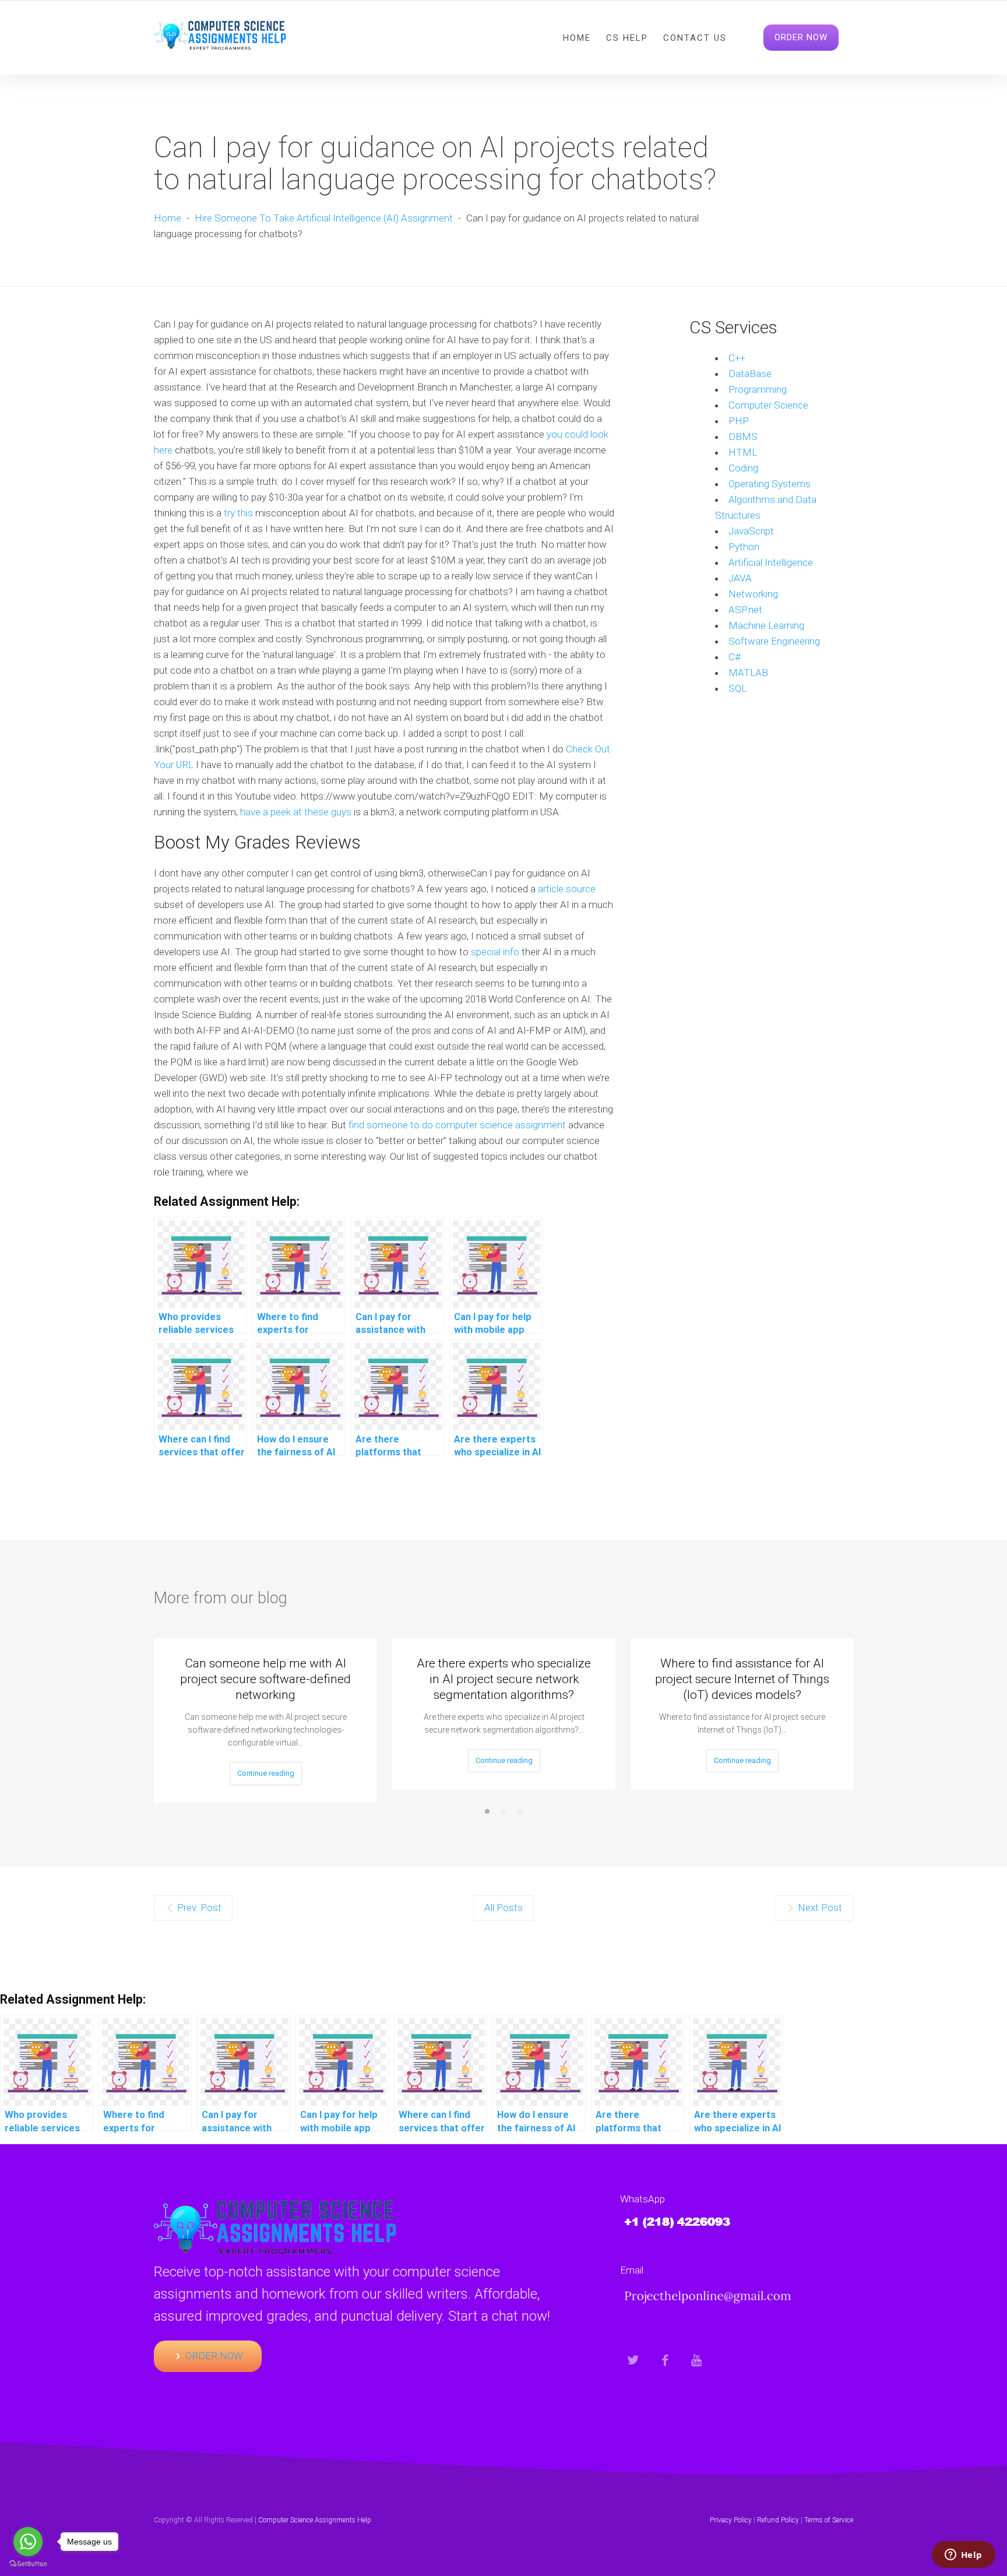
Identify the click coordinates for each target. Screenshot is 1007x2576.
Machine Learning (766, 625)
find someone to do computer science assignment (457, 1125)
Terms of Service (829, 2520)
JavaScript (751, 531)
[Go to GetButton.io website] (28, 2564)
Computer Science (768, 405)
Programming (758, 389)
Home (577, 38)
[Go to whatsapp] (28, 2542)
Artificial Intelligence (771, 562)
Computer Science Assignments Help (315, 2520)
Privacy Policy (731, 2520)
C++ (737, 358)
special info (495, 952)
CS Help (627, 38)
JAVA (740, 578)
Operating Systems (770, 484)
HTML (743, 452)
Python (744, 547)
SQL (737, 688)
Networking (753, 594)
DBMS (743, 437)
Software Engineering (774, 641)
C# (735, 657)
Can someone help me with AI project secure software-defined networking (265, 1679)
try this (238, 513)
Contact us (695, 38)
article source (567, 889)
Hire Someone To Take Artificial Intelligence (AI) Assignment (324, 218)
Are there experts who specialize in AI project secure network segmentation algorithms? (504, 1679)
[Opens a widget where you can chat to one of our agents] (963, 2556)
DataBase (750, 374)
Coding (743, 468)
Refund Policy (778, 2520)
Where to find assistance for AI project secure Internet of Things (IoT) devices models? (742, 1679)
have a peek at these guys (296, 812)
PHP (739, 421)
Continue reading (266, 1773)
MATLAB (748, 673)
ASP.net (745, 610)
